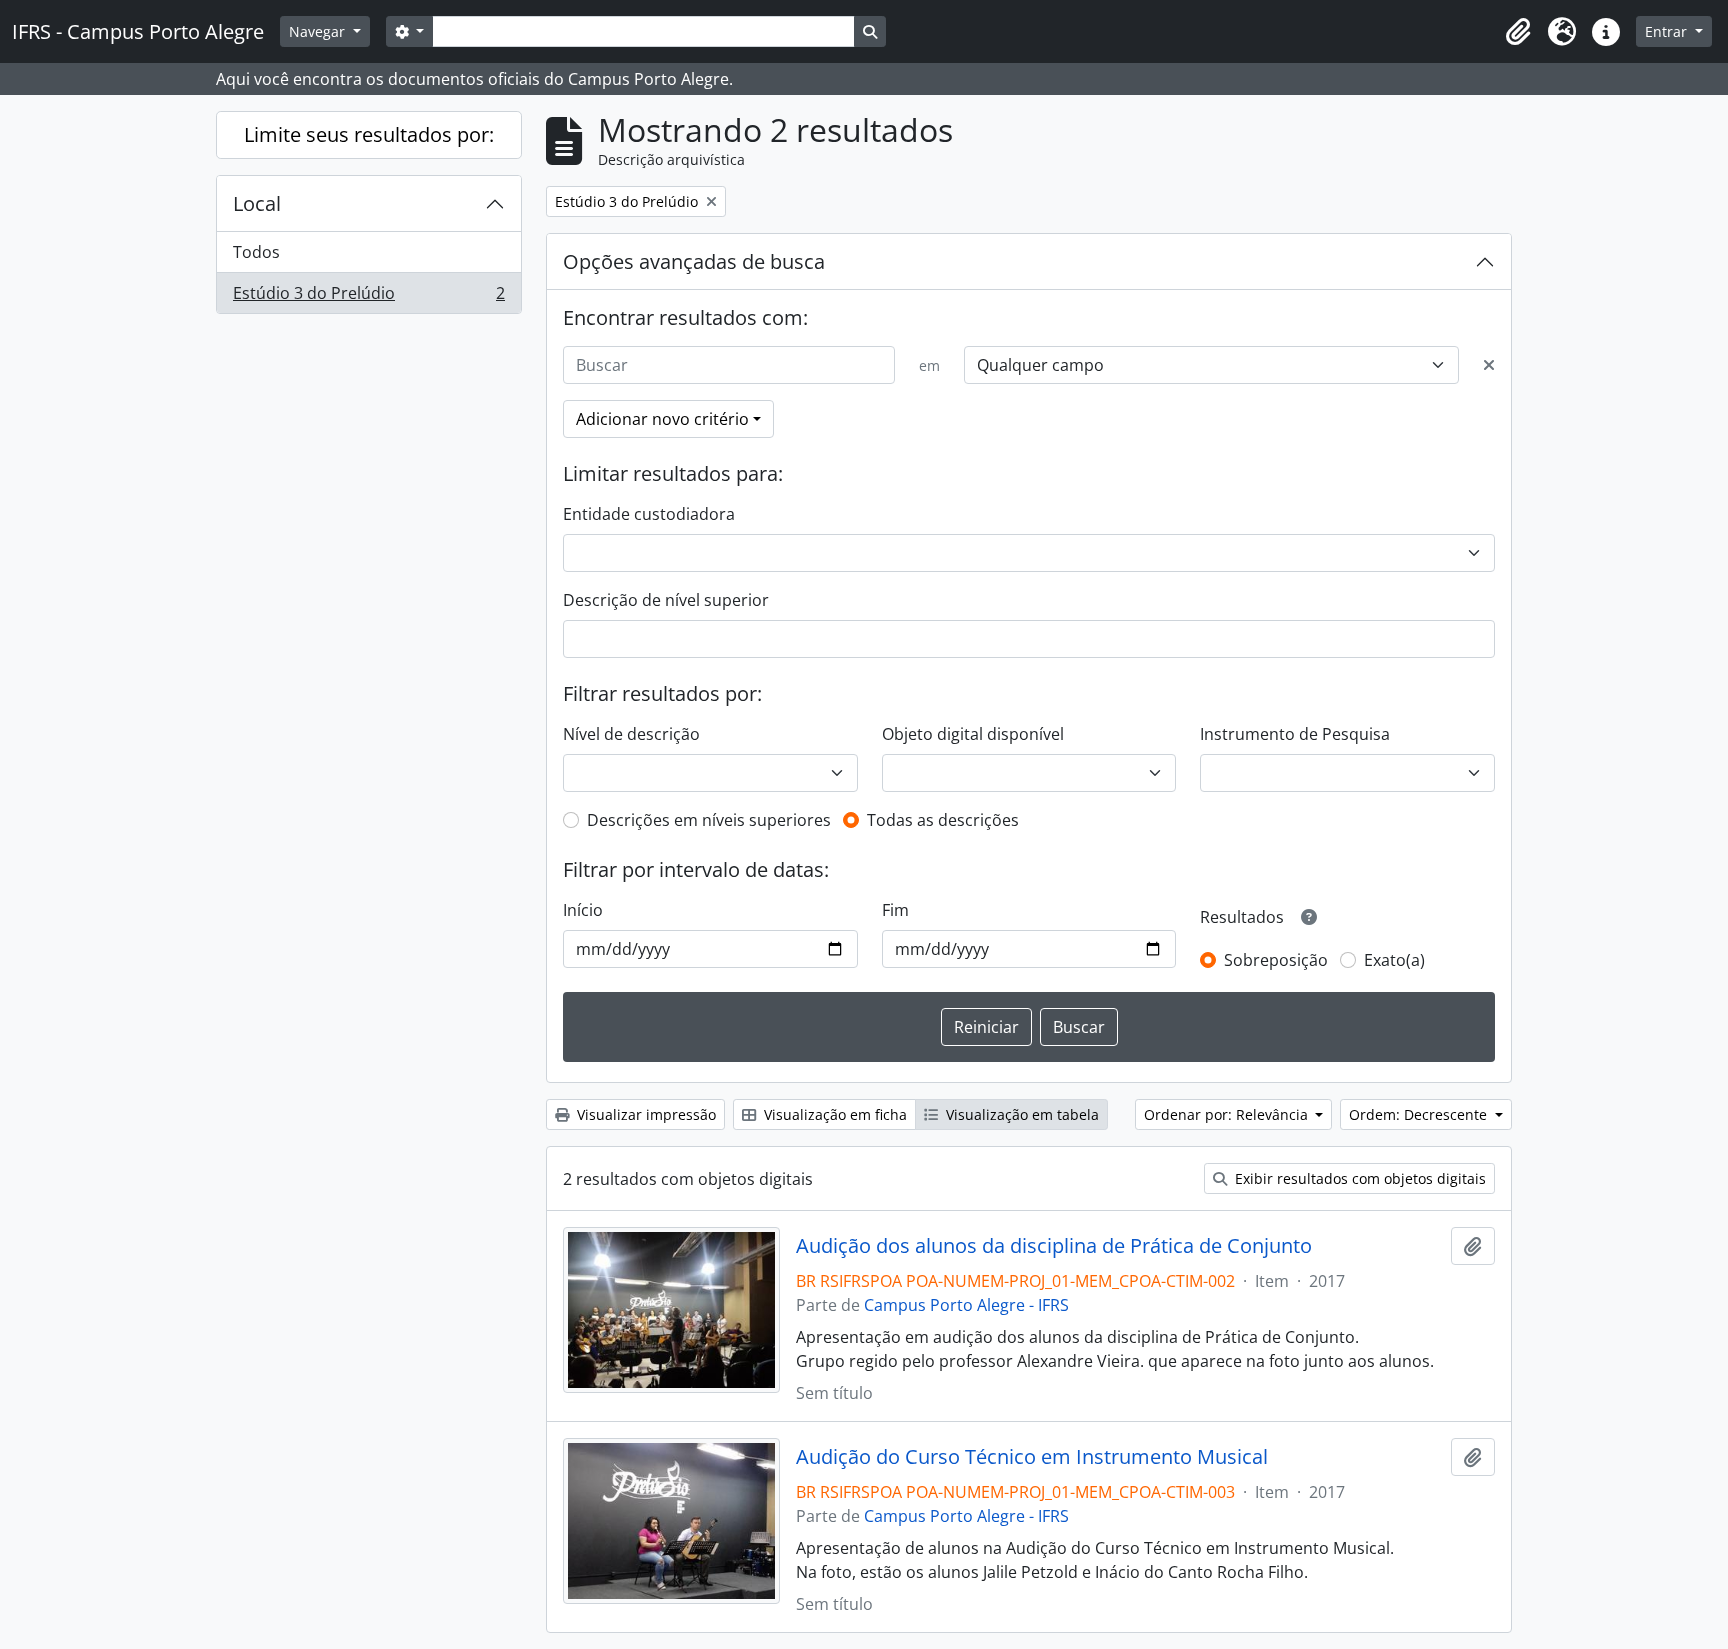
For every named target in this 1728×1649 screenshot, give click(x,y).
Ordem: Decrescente (1420, 1114)
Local (257, 203)
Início (583, 910)
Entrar (1668, 31)
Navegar (319, 31)
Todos (256, 252)
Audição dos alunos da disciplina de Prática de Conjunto (1054, 1246)
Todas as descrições (943, 820)
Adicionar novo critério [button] (662, 419)
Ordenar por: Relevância (1228, 1114)
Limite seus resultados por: (369, 134)
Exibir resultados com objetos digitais (1358, 1178)
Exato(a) (1394, 960)
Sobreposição (1276, 960)
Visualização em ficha (833, 1114)
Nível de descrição (631, 734)
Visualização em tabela (1020, 1114)
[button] (1518, 32)
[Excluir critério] (1489, 365)
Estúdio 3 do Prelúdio (368, 297)
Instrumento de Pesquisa (1295, 734)
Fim (895, 910)
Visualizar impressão (644, 1114)
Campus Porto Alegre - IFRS (966, 1305)
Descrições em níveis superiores (709, 820)
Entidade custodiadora (649, 514)
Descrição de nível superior (666, 600)
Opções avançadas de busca (694, 261)
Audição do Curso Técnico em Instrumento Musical (1032, 1457)
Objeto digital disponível (973, 734)
